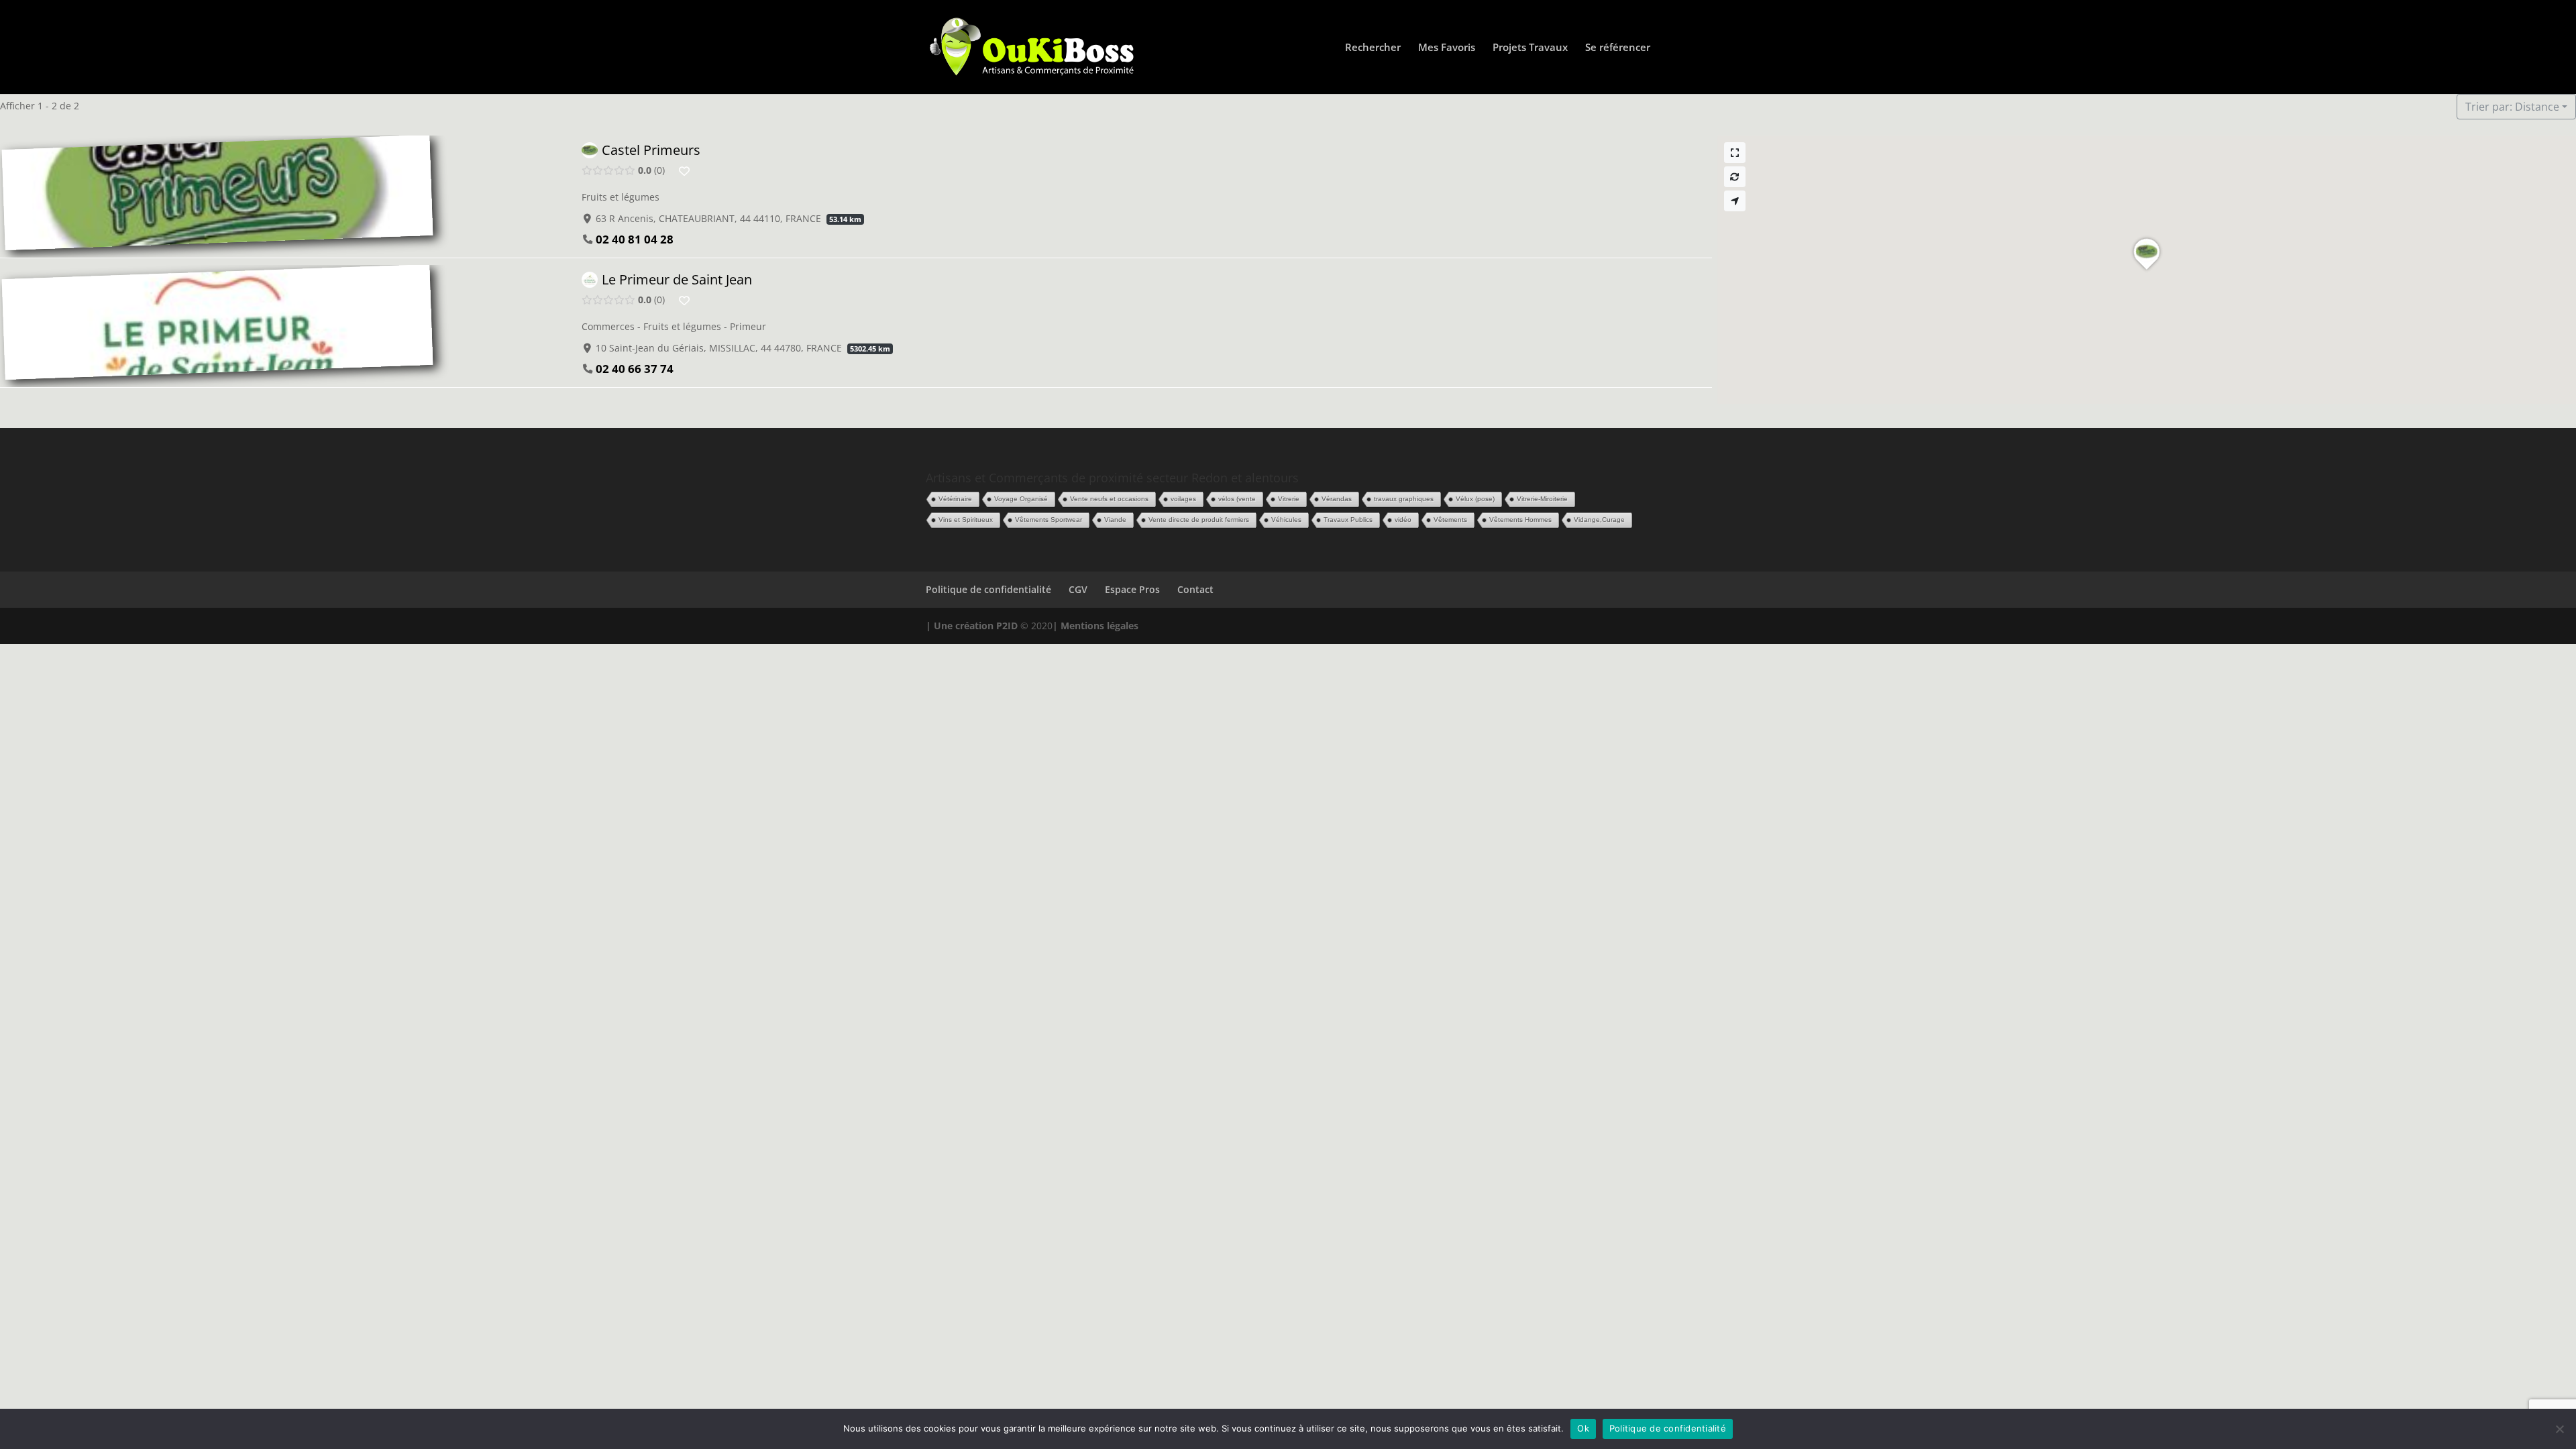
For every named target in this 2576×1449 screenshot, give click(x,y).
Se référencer (1618, 48)
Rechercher (1373, 48)
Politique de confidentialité (988, 589)
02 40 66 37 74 (635, 368)
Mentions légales (1099, 626)
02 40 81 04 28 (635, 239)
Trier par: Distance (2512, 107)
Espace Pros (1132, 589)
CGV (1078, 589)
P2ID (1007, 626)
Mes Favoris (1447, 48)
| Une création (961, 626)
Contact (1195, 589)
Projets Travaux (1530, 48)
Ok (1583, 1428)
